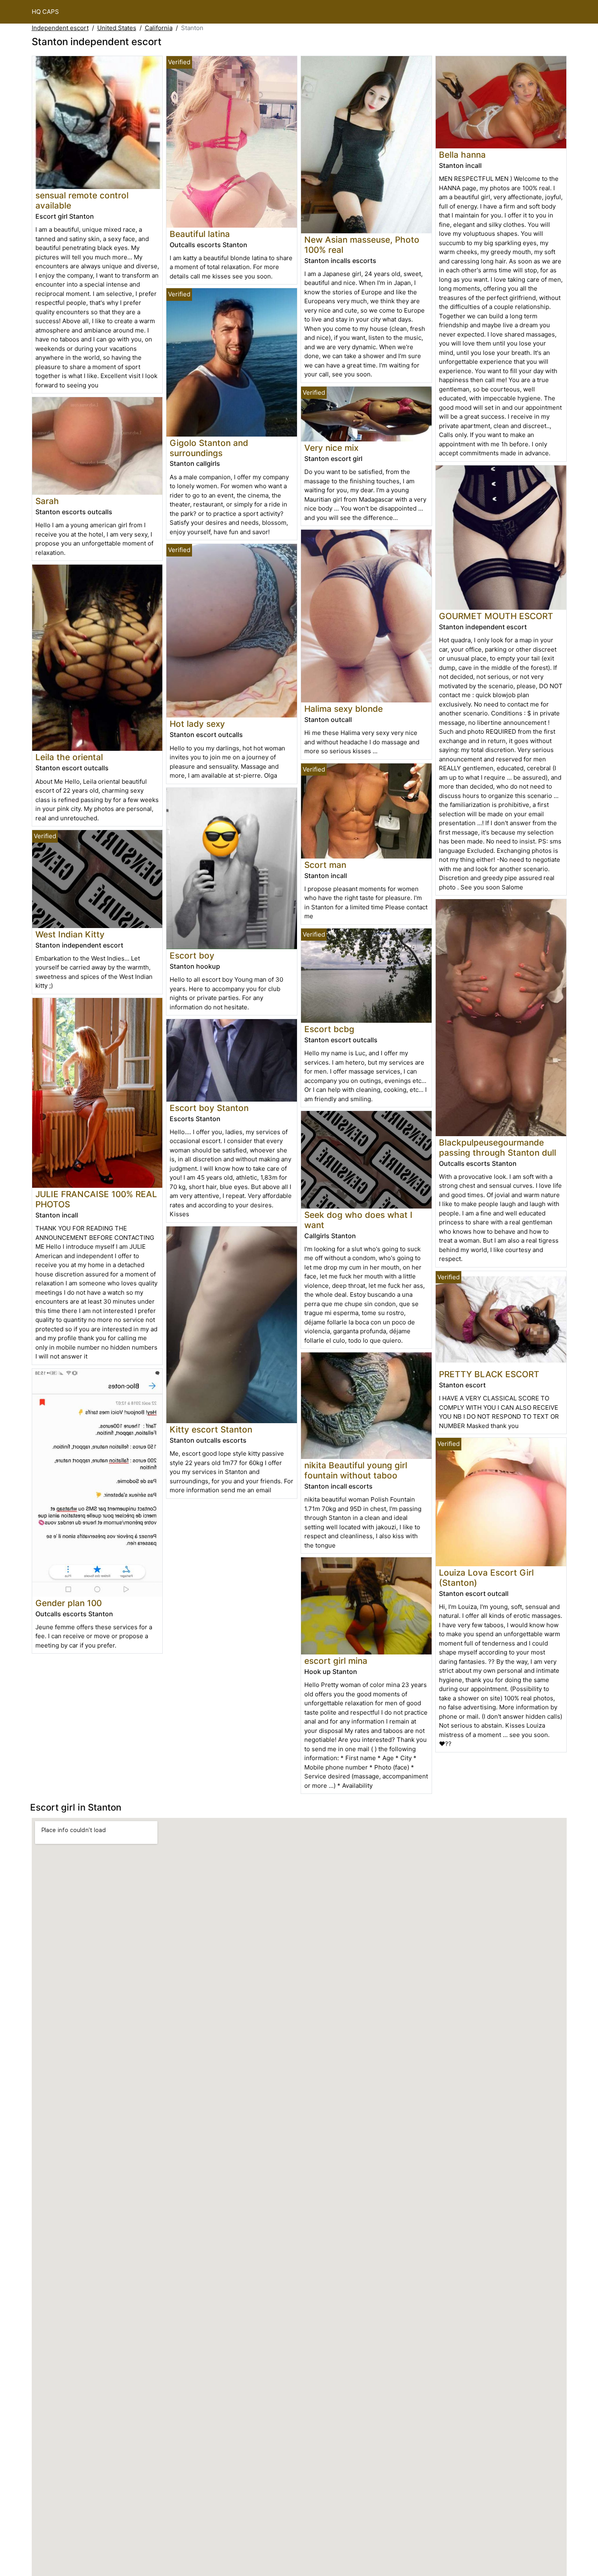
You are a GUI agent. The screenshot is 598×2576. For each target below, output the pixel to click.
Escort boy (192, 955)
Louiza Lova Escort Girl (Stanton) (486, 1578)
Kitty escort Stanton (211, 1429)
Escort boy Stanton (209, 1108)
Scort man (325, 865)
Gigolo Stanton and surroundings (209, 448)
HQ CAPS (45, 12)
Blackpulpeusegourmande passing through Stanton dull (498, 1148)
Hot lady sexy (197, 724)
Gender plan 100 (69, 1603)
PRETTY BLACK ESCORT (489, 1374)
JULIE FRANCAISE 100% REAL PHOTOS (96, 1199)
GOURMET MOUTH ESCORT (496, 616)
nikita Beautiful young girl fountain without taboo (356, 1470)
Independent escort (60, 28)
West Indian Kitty (70, 934)
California (159, 28)
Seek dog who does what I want (358, 1220)
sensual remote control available (82, 200)
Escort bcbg (329, 1029)
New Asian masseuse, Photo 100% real (362, 245)
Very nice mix (331, 448)
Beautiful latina (200, 234)
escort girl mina (336, 1661)
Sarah (47, 501)
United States (117, 28)
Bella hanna (462, 155)
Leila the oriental (69, 757)
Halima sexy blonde (344, 709)
